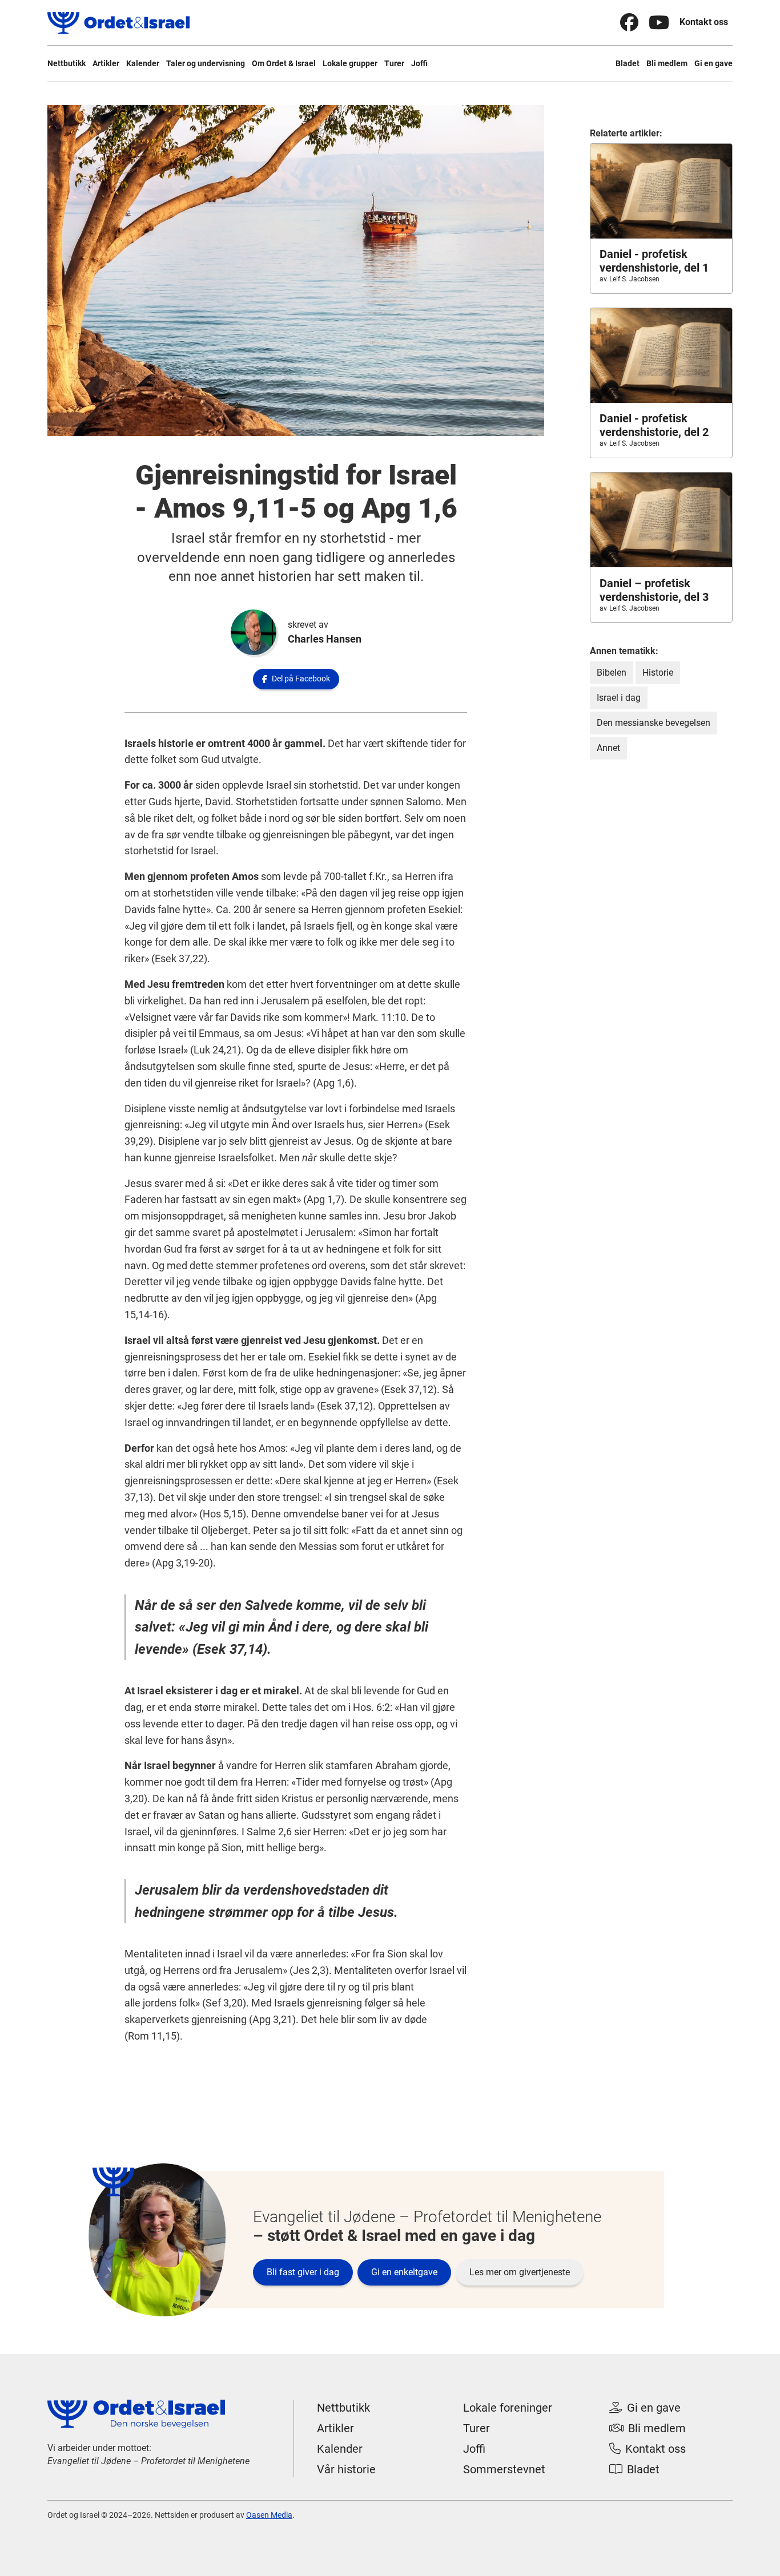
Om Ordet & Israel (284, 63)
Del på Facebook (296, 679)
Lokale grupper (350, 63)
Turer (394, 63)
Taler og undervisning (206, 63)
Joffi (419, 63)
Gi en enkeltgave (404, 2272)
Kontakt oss (704, 22)
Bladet (628, 63)
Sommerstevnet (504, 2469)
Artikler (106, 63)
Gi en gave (713, 63)
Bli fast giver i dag (303, 2272)
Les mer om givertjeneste (520, 2272)
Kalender (143, 63)
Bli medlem (667, 63)
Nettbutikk (67, 63)
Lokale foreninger (508, 2408)
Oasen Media (269, 2515)
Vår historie (346, 2469)
